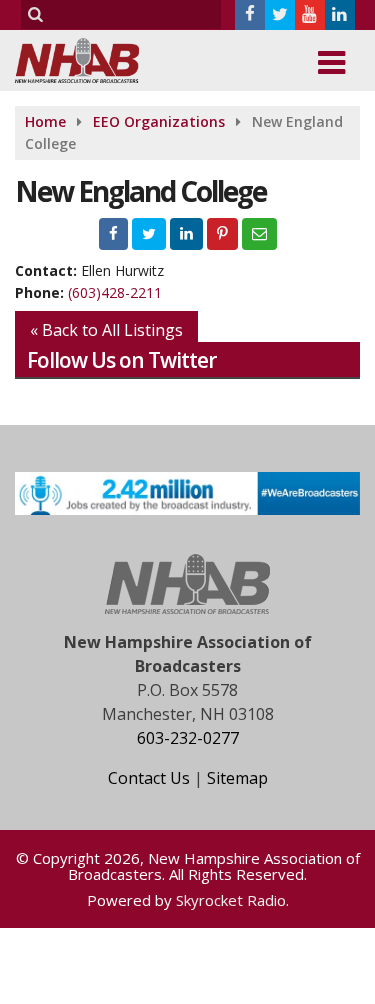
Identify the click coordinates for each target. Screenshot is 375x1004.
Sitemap (237, 778)
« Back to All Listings (106, 330)
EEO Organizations (159, 121)
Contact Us (149, 778)
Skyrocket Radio (231, 900)
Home (45, 121)
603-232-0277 (188, 738)
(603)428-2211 (115, 292)
